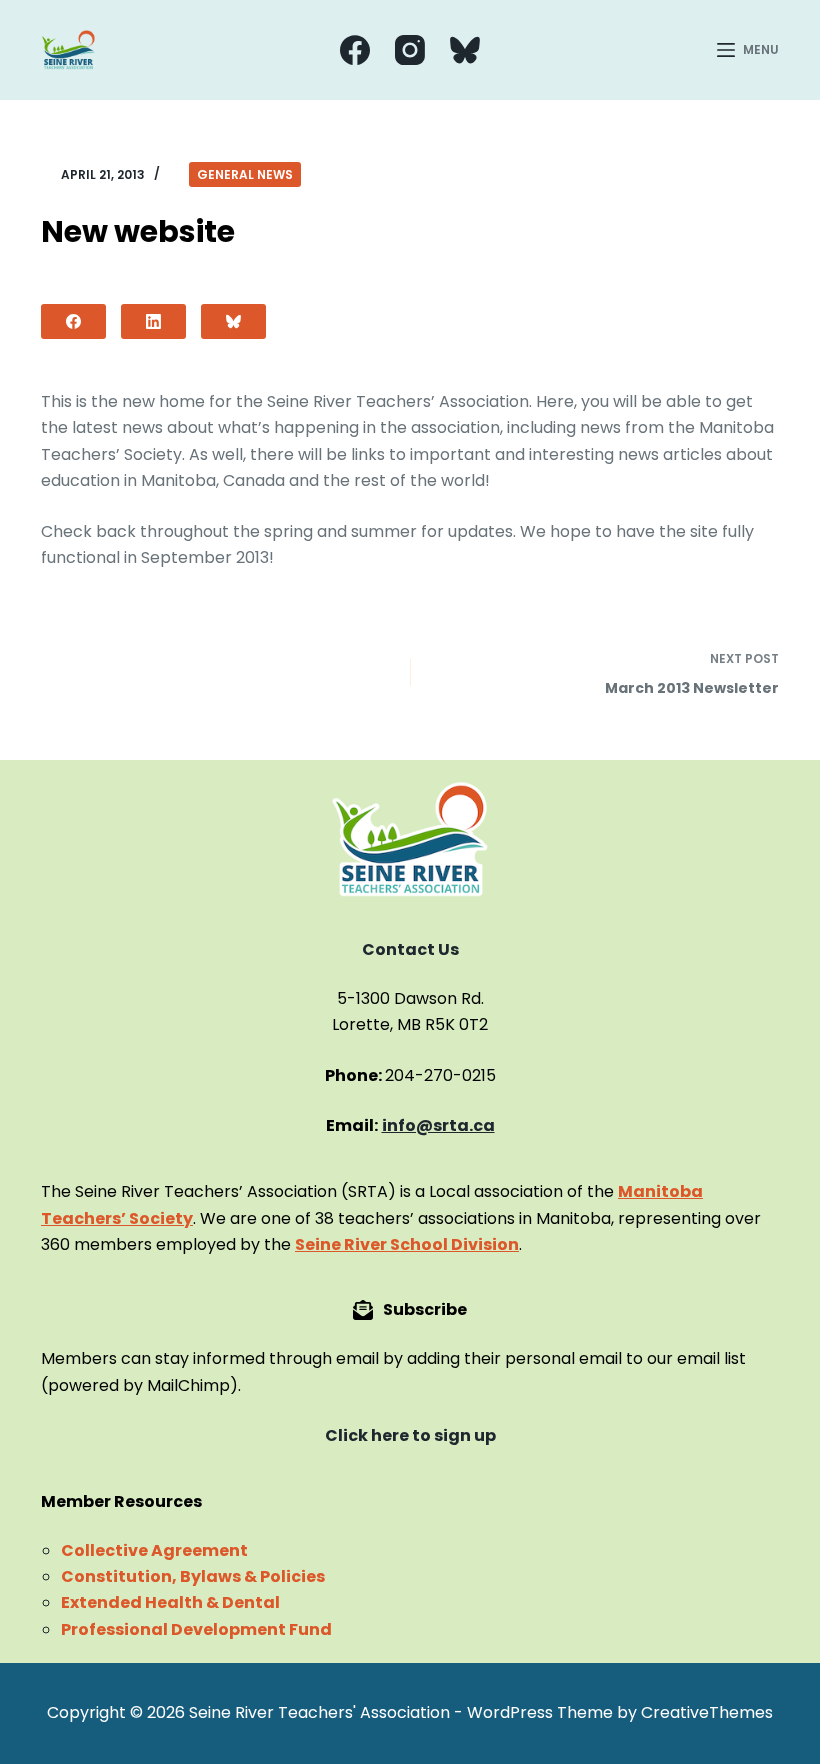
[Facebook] (355, 50)
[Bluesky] (465, 50)
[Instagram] (410, 50)
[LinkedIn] (153, 321)
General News (245, 174)
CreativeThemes (707, 1712)
